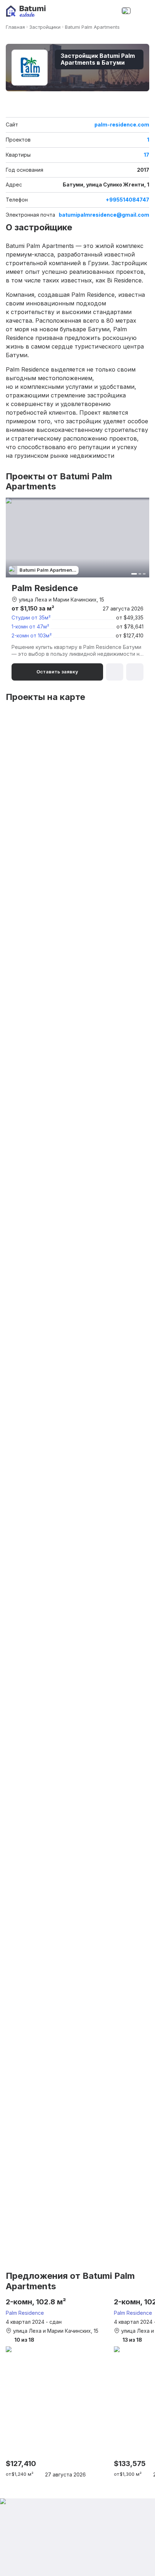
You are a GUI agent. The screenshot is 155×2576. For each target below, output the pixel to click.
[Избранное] (95, 11)
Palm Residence (25, 2313)
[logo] (26, 11)
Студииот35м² (31, 617)
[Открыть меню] (142, 11)
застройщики (45, 27)
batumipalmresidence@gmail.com (104, 215)
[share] (145, 109)
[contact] (110, 11)
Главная (15, 27)
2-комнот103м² (32, 635)
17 (147, 155)
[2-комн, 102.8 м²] (56, 2388)
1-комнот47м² (30, 626)
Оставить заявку (57, 672)
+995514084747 (127, 200)
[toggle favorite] (135, 109)
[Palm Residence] (77, 589)
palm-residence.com (122, 125)
